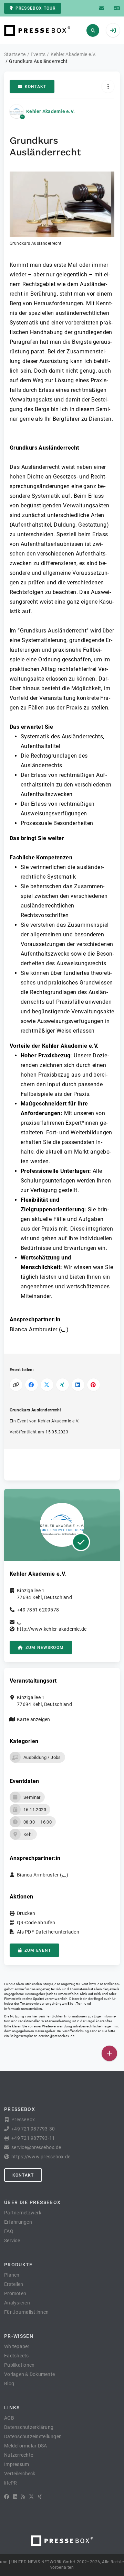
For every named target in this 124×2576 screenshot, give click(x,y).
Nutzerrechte (19, 2455)
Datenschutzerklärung (29, 2427)
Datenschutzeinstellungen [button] (33, 2436)
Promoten (15, 2293)
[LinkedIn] (15, 2497)
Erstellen (14, 2284)
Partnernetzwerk (23, 2213)
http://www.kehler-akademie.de (52, 1629)
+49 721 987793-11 (33, 2138)
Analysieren (17, 2303)
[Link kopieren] (16, 1385)
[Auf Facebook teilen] (32, 1385)
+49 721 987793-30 (33, 2129)
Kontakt (35, 87)
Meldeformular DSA (25, 2446)
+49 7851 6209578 (38, 1610)
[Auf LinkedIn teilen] (78, 1385)
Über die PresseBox (32, 2202)
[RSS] (23, 2497)
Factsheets (17, 2356)
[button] (62, 209)
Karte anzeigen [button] (34, 1719)
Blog (9, 2384)
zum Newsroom (45, 1648)
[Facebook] (7, 2497)
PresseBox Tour (35, 8)
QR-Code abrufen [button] (36, 1923)
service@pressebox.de (56, 2036)
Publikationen (19, 2365)
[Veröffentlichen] (109, 2053)
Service (12, 2241)
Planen (12, 2275)
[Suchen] (93, 30)
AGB (9, 2418)
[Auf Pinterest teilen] (94, 1385)
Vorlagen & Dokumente (29, 2374)
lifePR (11, 2483)
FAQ (9, 2231)
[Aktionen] (108, 86)
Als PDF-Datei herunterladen (48, 1932)
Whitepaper (17, 2346)
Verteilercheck (20, 2474)
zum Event (38, 1950)
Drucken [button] (26, 1913)
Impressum (17, 2464)
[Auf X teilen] (47, 1385)
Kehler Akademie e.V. (50, 111)
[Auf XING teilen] (63, 1385)
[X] (31, 2497)
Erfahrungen (18, 2222)
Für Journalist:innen (26, 2312)
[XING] (40, 2497)
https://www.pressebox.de (41, 2157)
